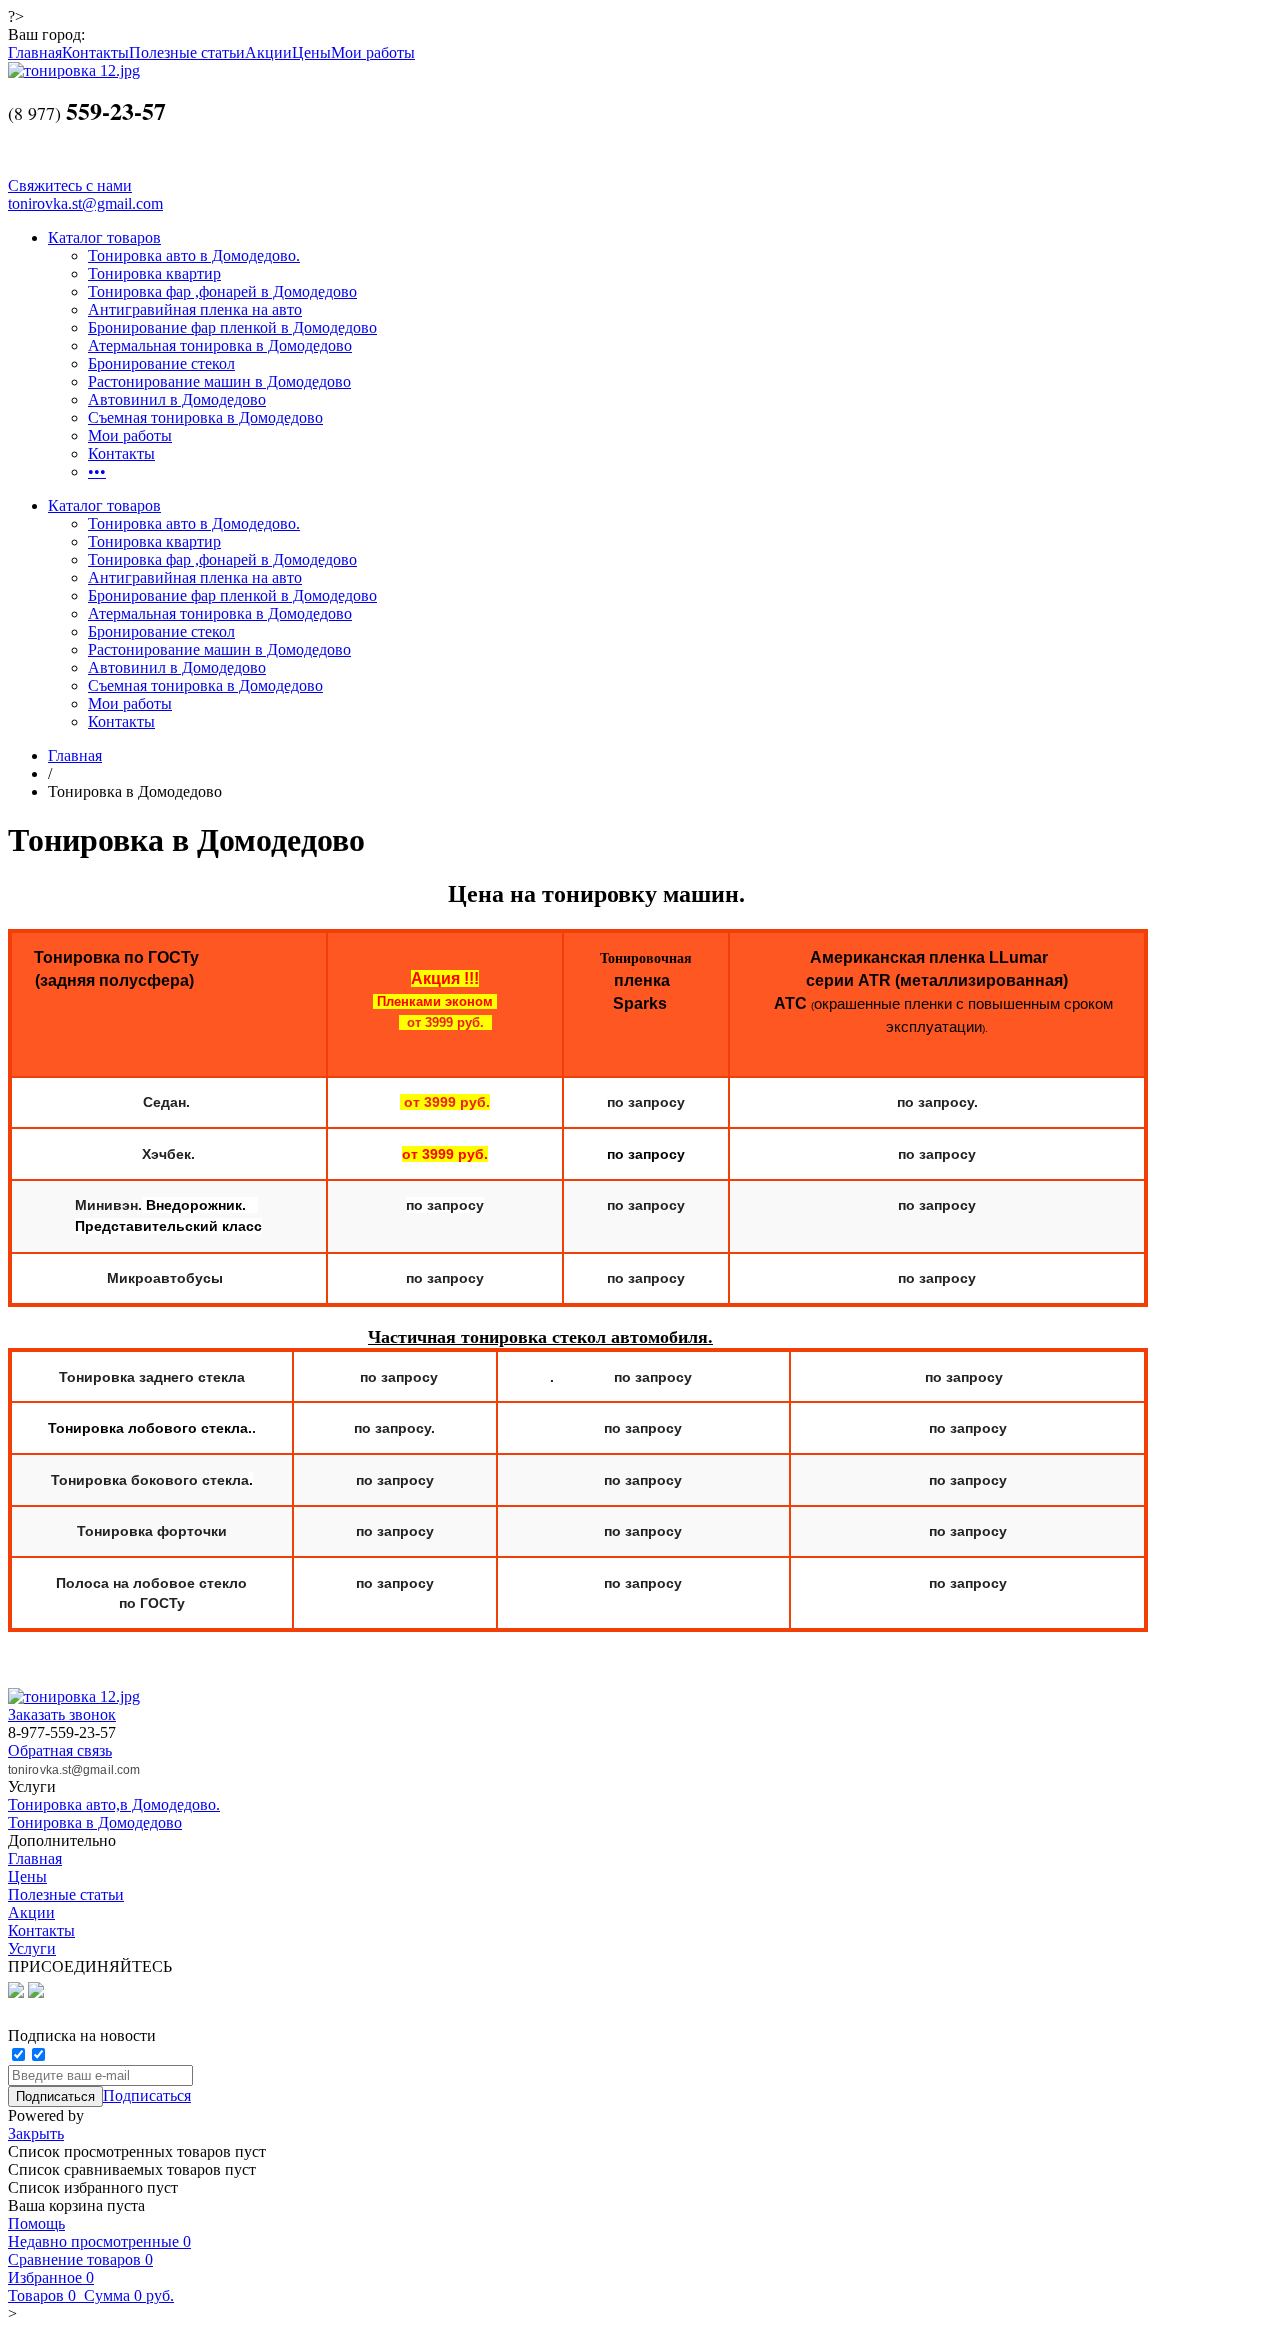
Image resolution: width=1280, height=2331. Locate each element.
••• (97, 471)
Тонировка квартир (154, 273)
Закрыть (36, 2133)
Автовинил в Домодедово (177, 399)
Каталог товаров (104, 237)
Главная (35, 52)
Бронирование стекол (161, 363)
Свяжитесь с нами (70, 185)
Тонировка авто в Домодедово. (194, 255)
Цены (311, 52)
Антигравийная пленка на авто (195, 309)
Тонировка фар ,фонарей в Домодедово (222, 291)
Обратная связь (60, 1750)
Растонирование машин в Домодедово (219, 381)
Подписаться (147, 2095)
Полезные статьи (187, 52)
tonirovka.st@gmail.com (85, 203)
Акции (268, 52)
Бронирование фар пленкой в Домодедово (232, 327)
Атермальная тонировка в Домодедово (220, 345)
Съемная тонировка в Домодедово (205, 417)
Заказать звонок (62, 1714)
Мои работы (373, 52)
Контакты (95, 52)
